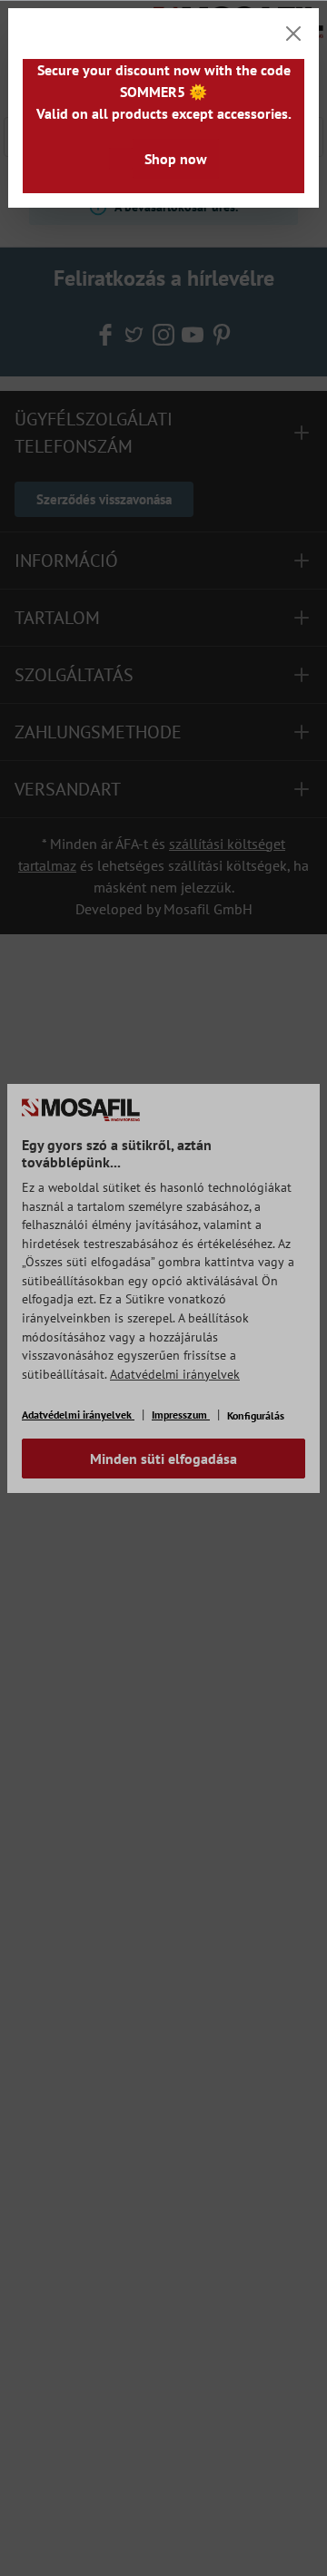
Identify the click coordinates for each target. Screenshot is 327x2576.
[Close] (293, 34)
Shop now (176, 159)
